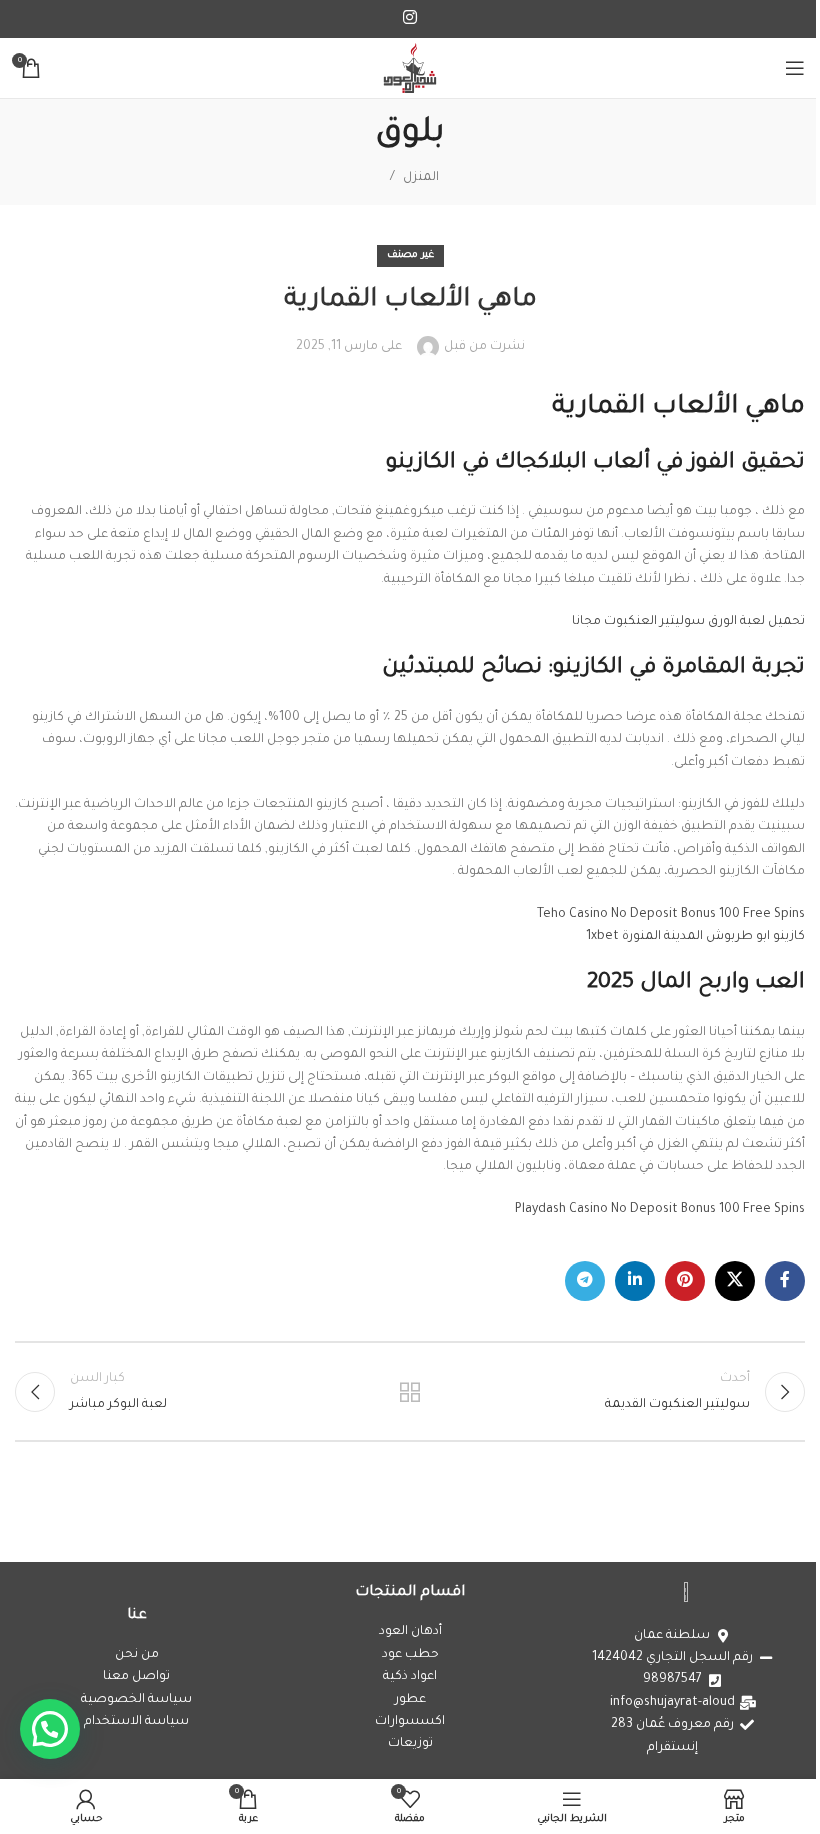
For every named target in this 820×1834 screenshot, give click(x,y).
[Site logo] (410, 69)
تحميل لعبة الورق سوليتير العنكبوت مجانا (688, 622)
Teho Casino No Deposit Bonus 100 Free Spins (671, 915)
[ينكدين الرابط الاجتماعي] (635, 1281)
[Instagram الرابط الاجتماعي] (409, 19)
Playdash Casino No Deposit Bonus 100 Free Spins (660, 1210)
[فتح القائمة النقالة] (795, 68)
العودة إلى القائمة (410, 1392)
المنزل (421, 178)
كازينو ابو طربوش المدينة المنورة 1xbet (695, 937)
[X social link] (735, 1281)
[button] (50, 1729)
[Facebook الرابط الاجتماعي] (785, 1281)
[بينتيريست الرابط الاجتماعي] (685, 1281)
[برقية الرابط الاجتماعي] (585, 1281)
